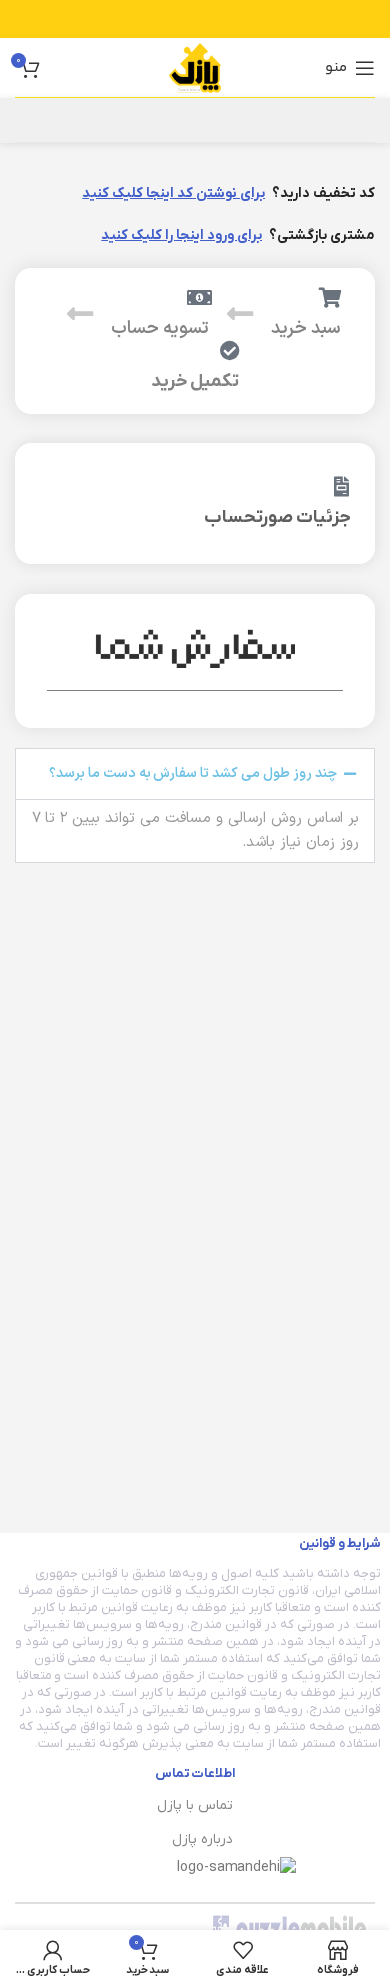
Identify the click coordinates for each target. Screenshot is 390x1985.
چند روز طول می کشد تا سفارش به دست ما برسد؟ (193, 773)
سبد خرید (306, 328)
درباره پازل (202, 1839)
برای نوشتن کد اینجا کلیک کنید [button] (173, 193)
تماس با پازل (195, 1805)
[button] (195, 774)
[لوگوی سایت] (195, 66)
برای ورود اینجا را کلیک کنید (181, 235)
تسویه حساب (160, 328)
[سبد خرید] (331, 298)
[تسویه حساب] (199, 298)
